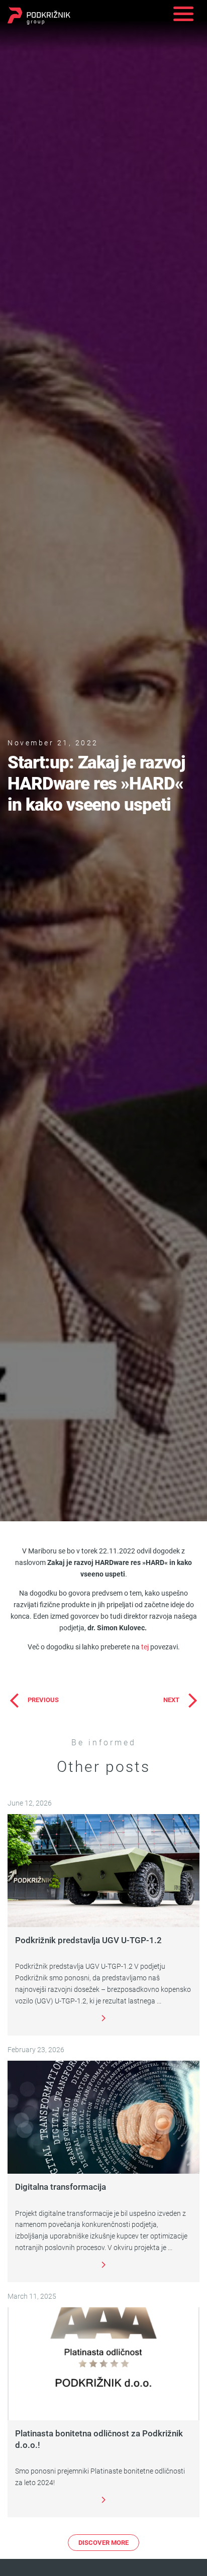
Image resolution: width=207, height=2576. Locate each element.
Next (171, 1700)
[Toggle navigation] (183, 15)
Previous (43, 1700)
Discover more (103, 2542)
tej (145, 1647)
